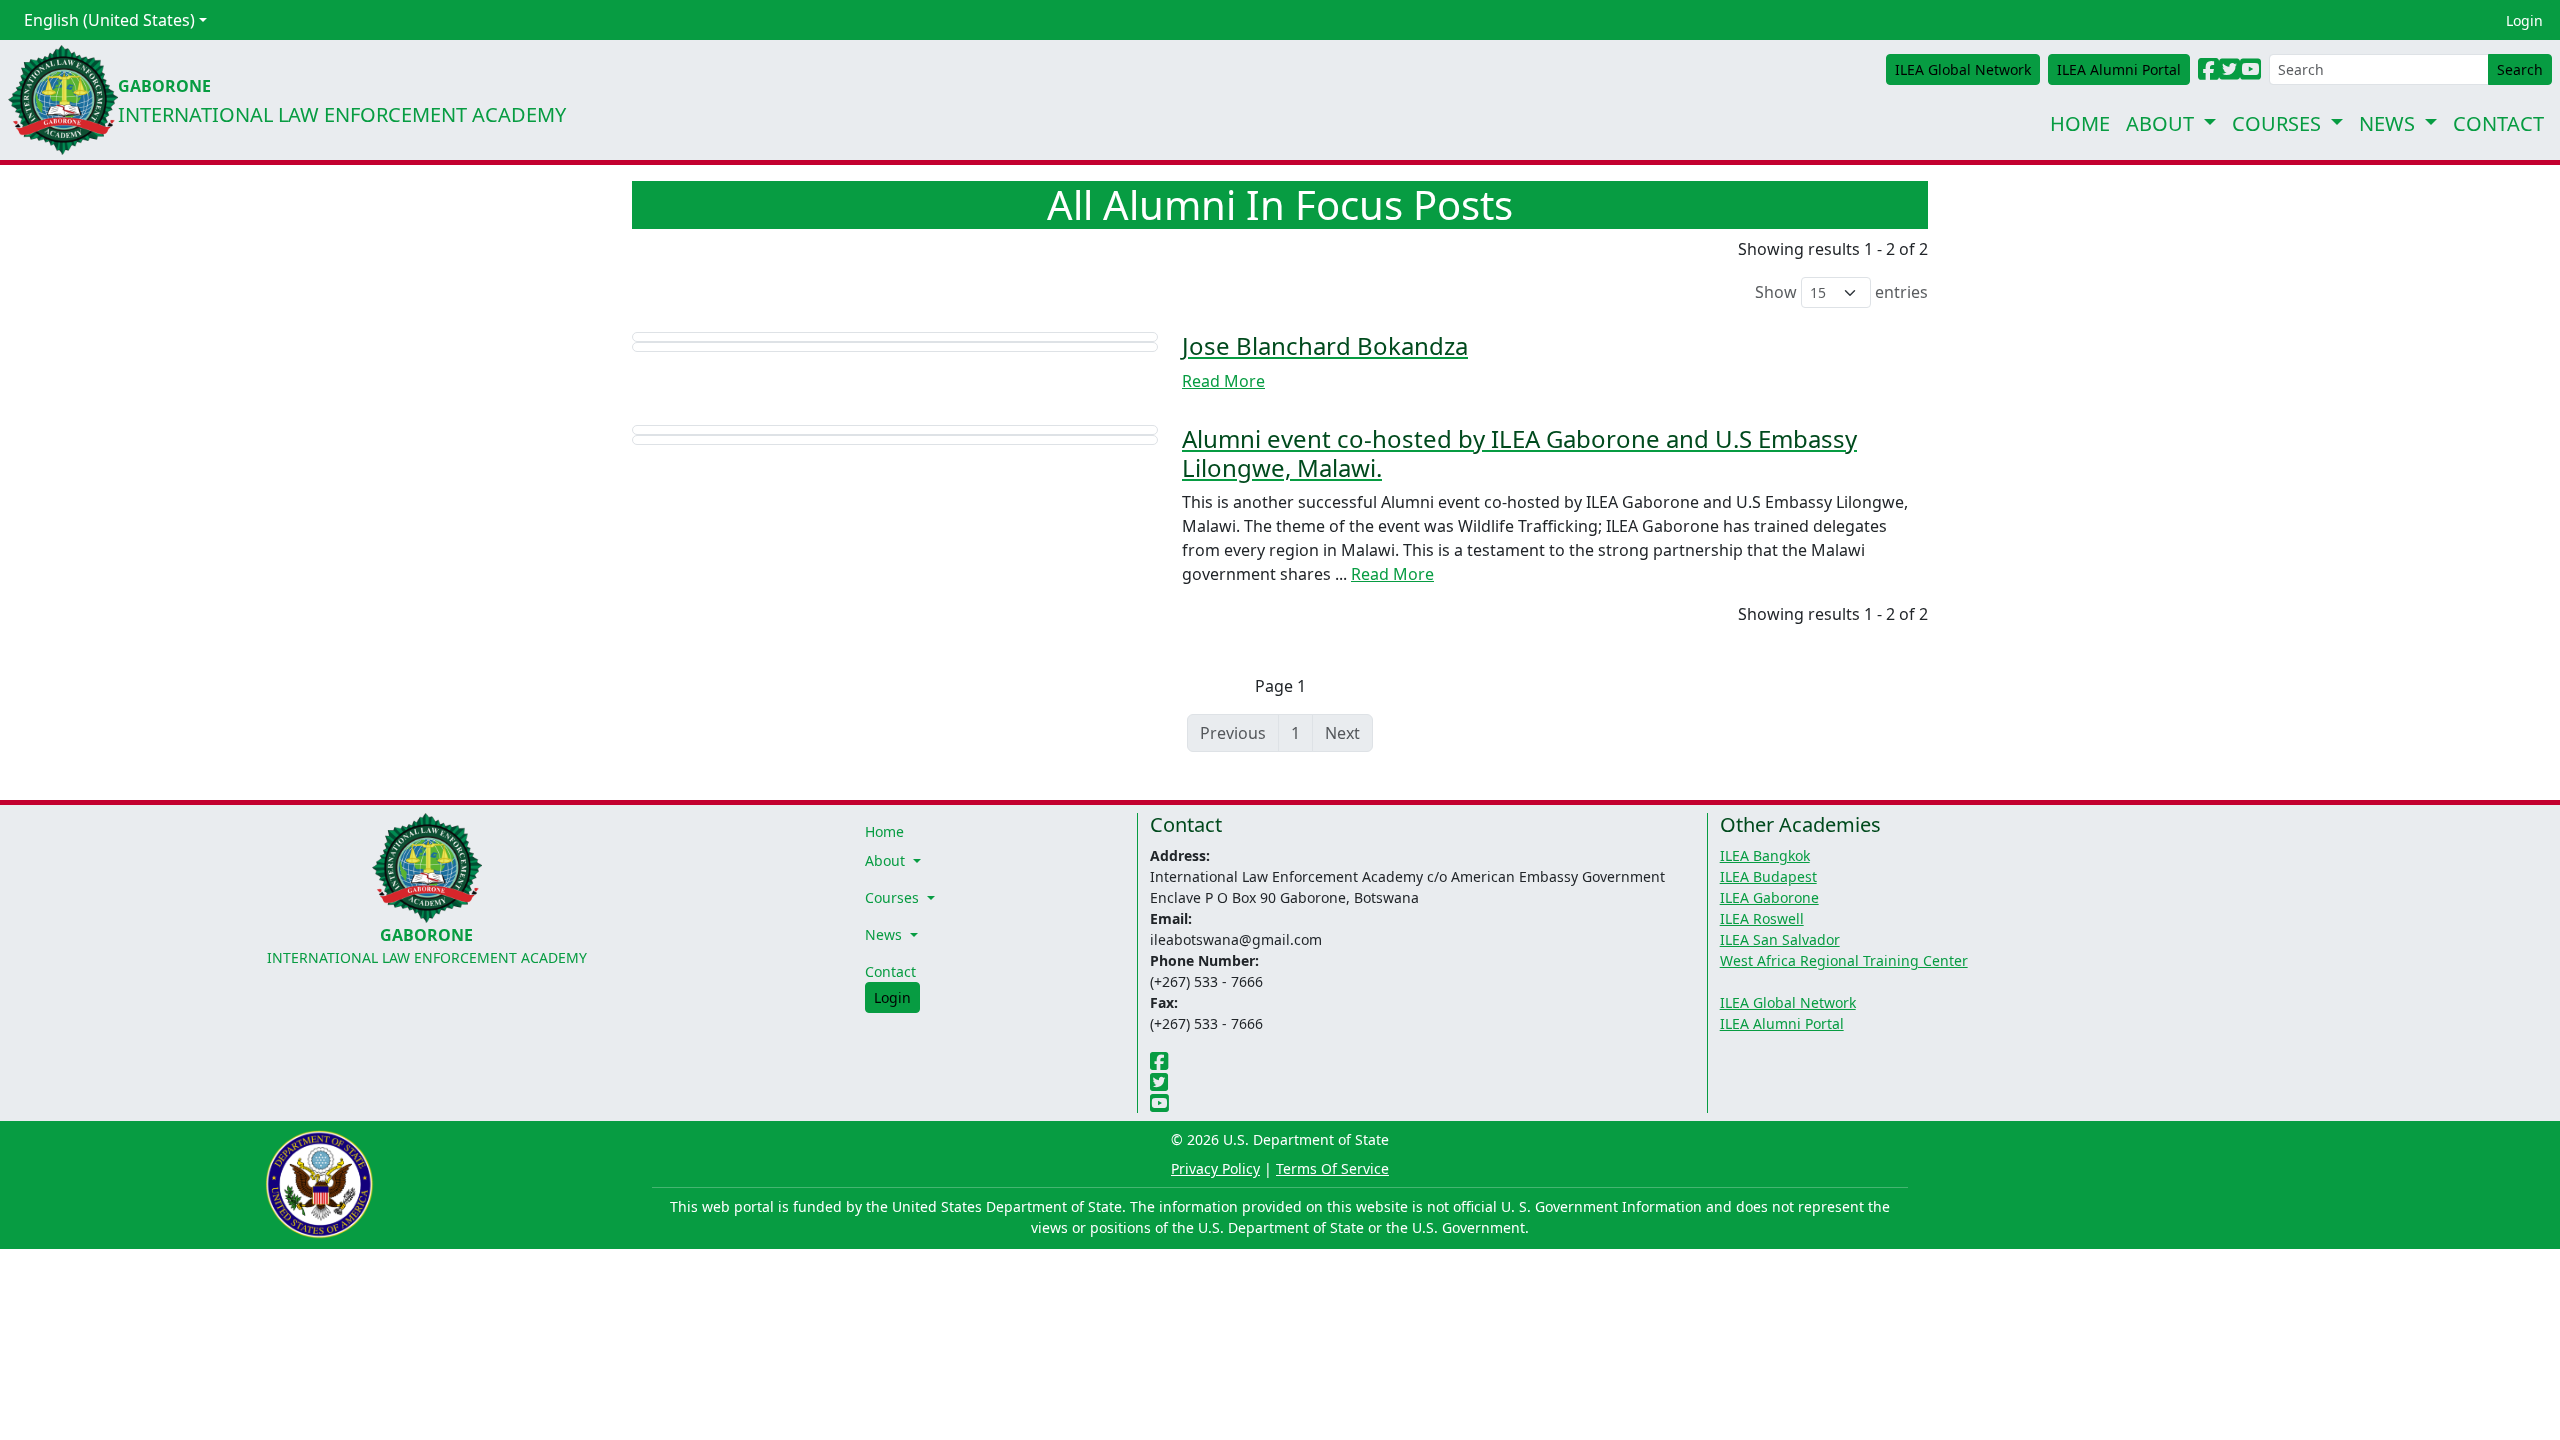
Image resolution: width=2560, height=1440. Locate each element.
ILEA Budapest (1768, 876)
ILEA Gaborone (1769, 897)
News (2387, 123)
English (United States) (109, 20)
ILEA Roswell (1762, 918)
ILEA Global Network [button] (1963, 69)
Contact (2498, 123)
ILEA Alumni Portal (1782, 1023)
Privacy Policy (1215, 1168)
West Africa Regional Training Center (1844, 960)
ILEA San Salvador (1780, 939)
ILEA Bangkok (1765, 855)
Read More (1223, 381)
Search (2520, 69)
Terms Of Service (1332, 1168)
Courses (2276, 123)
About (2160, 123)
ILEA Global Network (1788, 1002)
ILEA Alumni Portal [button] (2119, 69)
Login (2524, 20)
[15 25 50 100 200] (1836, 292)
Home (2080, 123)
